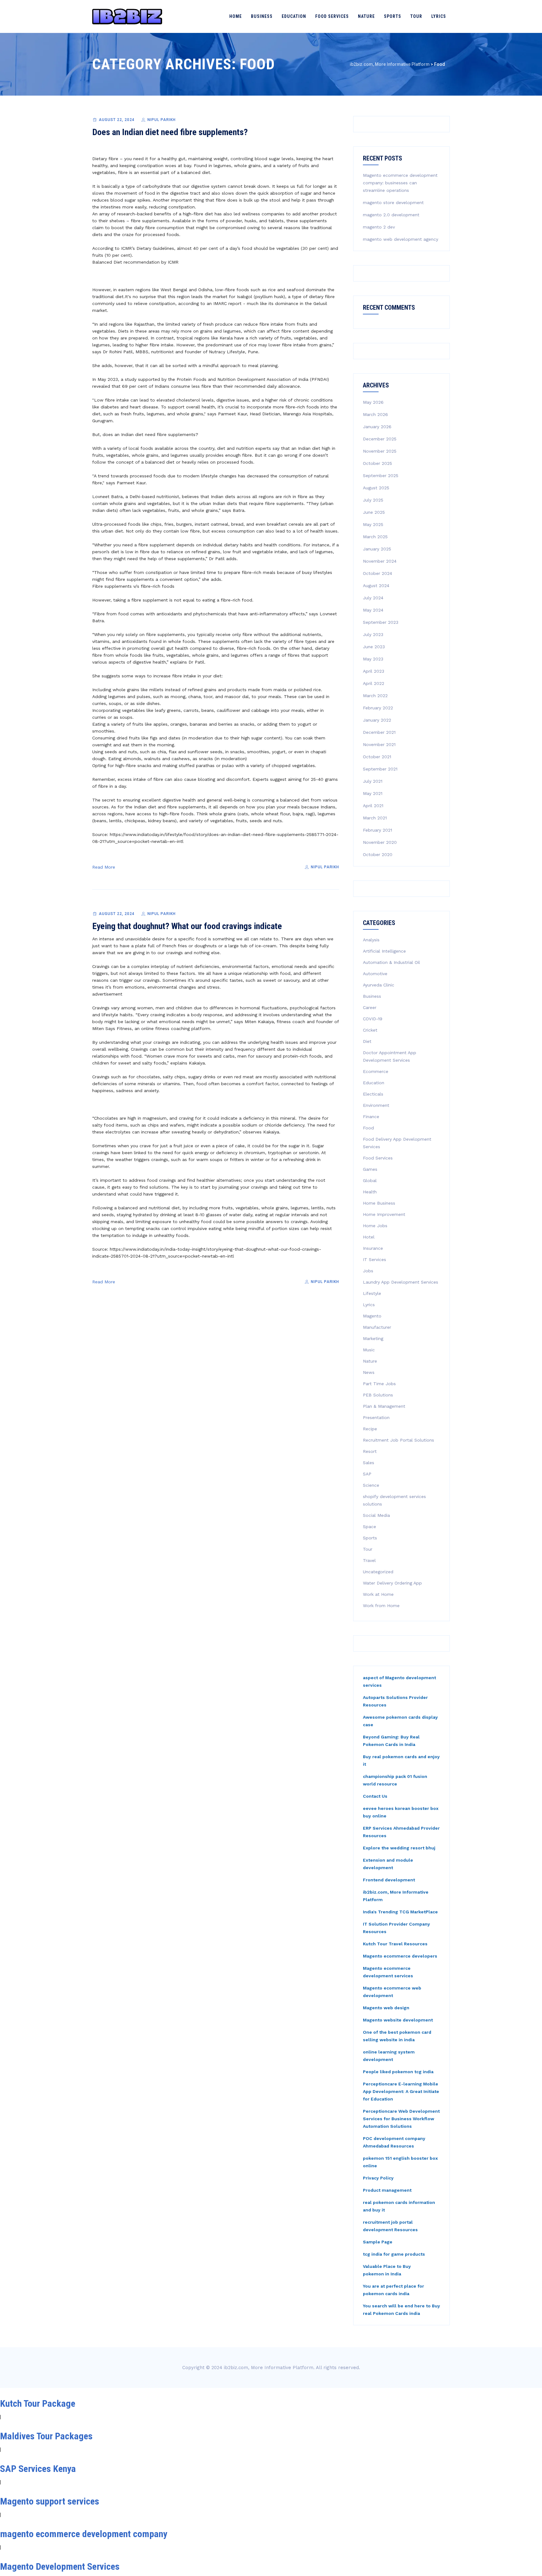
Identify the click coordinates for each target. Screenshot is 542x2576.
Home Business (379, 1203)
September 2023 (381, 622)
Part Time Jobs (379, 1384)
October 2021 (377, 757)
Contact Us (375, 1796)
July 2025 (373, 500)
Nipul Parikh (162, 120)
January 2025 (377, 549)
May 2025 (373, 524)
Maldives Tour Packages (46, 2436)
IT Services (375, 1259)
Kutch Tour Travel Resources (395, 1944)
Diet (367, 1041)
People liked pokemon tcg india (398, 2072)
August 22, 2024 (117, 120)
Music (369, 1350)
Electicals (373, 1094)
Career (370, 1007)
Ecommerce (376, 1071)
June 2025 (374, 512)
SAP (367, 1474)
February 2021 (377, 830)
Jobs (368, 1271)
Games (370, 1169)
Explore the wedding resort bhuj (399, 1848)
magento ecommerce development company (84, 2534)
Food (368, 1128)
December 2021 (379, 732)
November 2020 (380, 842)
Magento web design (386, 2008)
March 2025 (375, 537)
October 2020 (378, 854)
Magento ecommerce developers (400, 1956)
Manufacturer (377, 1327)
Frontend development (389, 1880)
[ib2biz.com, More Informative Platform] (127, 16)
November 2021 (379, 744)
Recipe (370, 1429)
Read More (104, 867)
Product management (387, 2190)
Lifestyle (372, 1293)
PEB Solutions (378, 1395)
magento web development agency (401, 239)
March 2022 (375, 696)
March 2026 (375, 414)
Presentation (376, 1417)
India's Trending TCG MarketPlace (400, 1912)
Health (370, 1192)
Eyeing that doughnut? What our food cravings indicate (187, 926)
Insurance (373, 1248)
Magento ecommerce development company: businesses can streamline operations (400, 183)
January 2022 (377, 720)
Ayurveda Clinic (379, 985)
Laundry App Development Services (401, 1282)
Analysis (371, 940)
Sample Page (378, 2242)
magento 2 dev (379, 227)
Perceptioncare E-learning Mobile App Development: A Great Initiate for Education (401, 2091)
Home (236, 16)
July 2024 (373, 598)
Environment (376, 1105)
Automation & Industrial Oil (391, 962)
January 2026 (377, 427)
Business (262, 16)
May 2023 (373, 659)
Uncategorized (378, 1572)
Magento (372, 1316)
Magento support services (50, 2501)
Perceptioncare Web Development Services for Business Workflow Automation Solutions (401, 2119)
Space (369, 1527)
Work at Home (378, 1594)
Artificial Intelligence (384, 951)
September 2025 (381, 476)
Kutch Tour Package (38, 2403)
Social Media (376, 1515)
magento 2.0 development (391, 215)
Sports (393, 16)
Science (371, 1485)
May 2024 (373, 610)
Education (294, 16)
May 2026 (373, 402)
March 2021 (375, 818)
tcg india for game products (394, 2254)
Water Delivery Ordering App (392, 1583)
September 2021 (380, 769)
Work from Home (381, 1606)
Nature (366, 16)
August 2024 (376, 586)
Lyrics (439, 16)
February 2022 (378, 708)
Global (370, 1180)
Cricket (370, 1030)
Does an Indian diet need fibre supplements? (170, 132)
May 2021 (373, 793)
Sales (369, 1463)
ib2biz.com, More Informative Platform (269, 2368)
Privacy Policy (378, 2178)
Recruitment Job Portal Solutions (399, 1440)
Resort (370, 1451)
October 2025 (377, 463)
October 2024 (377, 573)
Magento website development (398, 2020)
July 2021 (373, 781)
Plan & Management (384, 1406)
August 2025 (376, 488)
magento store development (393, 202)
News (369, 1372)
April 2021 (373, 806)
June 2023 (374, 647)
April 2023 (374, 671)
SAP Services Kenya (38, 2469)
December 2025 (380, 439)
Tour (416, 16)
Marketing (373, 1338)
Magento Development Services (60, 2566)
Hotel (369, 1237)
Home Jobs (375, 1226)
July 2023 (373, 634)
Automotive (375, 974)
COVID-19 (373, 1019)
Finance (371, 1117)
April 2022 (374, 683)
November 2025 (380, 451)
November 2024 (380, 561)
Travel (369, 1560)
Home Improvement (384, 1214)
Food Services (332, 16)
